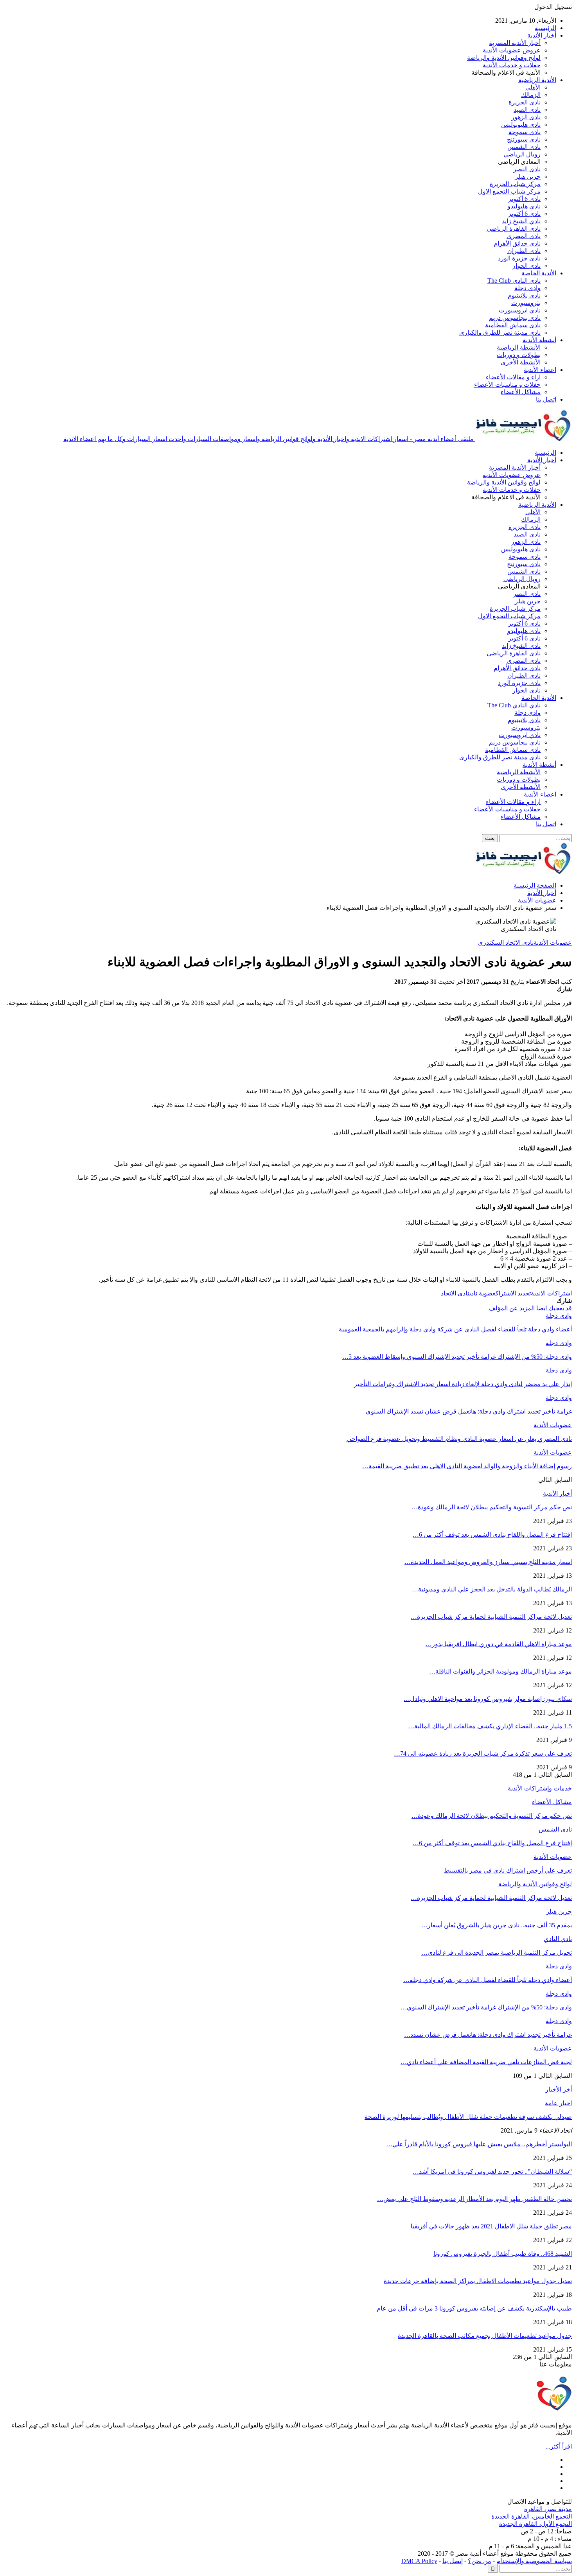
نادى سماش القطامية (513, 325)
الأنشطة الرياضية (519, 347)
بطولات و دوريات (519, 355)
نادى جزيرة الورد (519, 258)
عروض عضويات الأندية (512, 50)
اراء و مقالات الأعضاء (513, 377)
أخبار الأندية (542, 35)
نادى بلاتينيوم (524, 295)
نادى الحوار (526, 266)
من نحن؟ (480, 2561)
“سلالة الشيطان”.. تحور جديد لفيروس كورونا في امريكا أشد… (492, 2171)
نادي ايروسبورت (520, 310)
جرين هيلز (528, 177)
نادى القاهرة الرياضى (514, 229)
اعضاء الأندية (540, 370)
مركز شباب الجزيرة (515, 184)
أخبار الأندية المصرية (515, 43)
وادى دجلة (527, 288)
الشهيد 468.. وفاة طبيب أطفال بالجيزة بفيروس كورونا (503, 2254)
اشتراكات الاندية (551, 1293)
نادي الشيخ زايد (521, 221)
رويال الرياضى (522, 154)
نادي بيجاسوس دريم (515, 318)
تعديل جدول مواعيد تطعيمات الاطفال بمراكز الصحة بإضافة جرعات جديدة (478, 2281)
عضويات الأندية (553, 943)
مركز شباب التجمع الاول (509, 191)
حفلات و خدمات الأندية (512, 65)
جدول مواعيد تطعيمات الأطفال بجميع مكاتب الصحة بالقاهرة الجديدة (485, 2336)
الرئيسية (545, 28)
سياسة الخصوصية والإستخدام (534, 2561)
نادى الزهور (526, 117)
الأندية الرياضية (537, 80)
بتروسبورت (526, 303)
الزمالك (531, 95)
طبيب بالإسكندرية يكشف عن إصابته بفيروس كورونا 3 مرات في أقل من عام (474, 2308)
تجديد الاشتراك (513, 1293)
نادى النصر (527, 169)
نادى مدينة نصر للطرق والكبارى (500, 333)
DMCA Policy (419, 2561)
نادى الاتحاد (455, 1293)
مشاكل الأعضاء (521, 392)
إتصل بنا (453, 2561)
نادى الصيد (527, 110)
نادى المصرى (524, 236)
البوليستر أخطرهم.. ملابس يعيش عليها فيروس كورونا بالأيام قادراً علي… (479, 2144)
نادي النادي (558, 1939)
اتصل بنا (546, 399)
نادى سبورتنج (524, 139)
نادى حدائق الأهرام (517, 243)
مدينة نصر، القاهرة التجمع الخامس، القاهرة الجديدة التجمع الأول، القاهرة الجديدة (532, 2516)
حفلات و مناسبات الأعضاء (507, 385)
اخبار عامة (558, 2103)
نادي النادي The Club (514, 281)
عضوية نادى (482, 1293)
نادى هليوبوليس (521, 125)
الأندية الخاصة (539, 273)
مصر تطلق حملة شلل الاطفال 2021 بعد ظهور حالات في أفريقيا (491, 2226)
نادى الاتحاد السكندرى (506, 943)
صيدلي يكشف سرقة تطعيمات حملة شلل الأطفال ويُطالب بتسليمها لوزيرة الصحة (468, 2117)
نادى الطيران (524, 251)
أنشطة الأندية (539, 340)
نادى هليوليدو (524, 206)
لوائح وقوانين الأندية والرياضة (504, 58)
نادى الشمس (524, 147)
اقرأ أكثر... (559, 2446)
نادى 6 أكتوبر (524, 199)
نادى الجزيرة (525, 102)
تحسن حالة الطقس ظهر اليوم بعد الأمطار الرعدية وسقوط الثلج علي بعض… (474, 2199)
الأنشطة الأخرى (521, 362)
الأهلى (533, 87)
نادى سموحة (525, 132)
